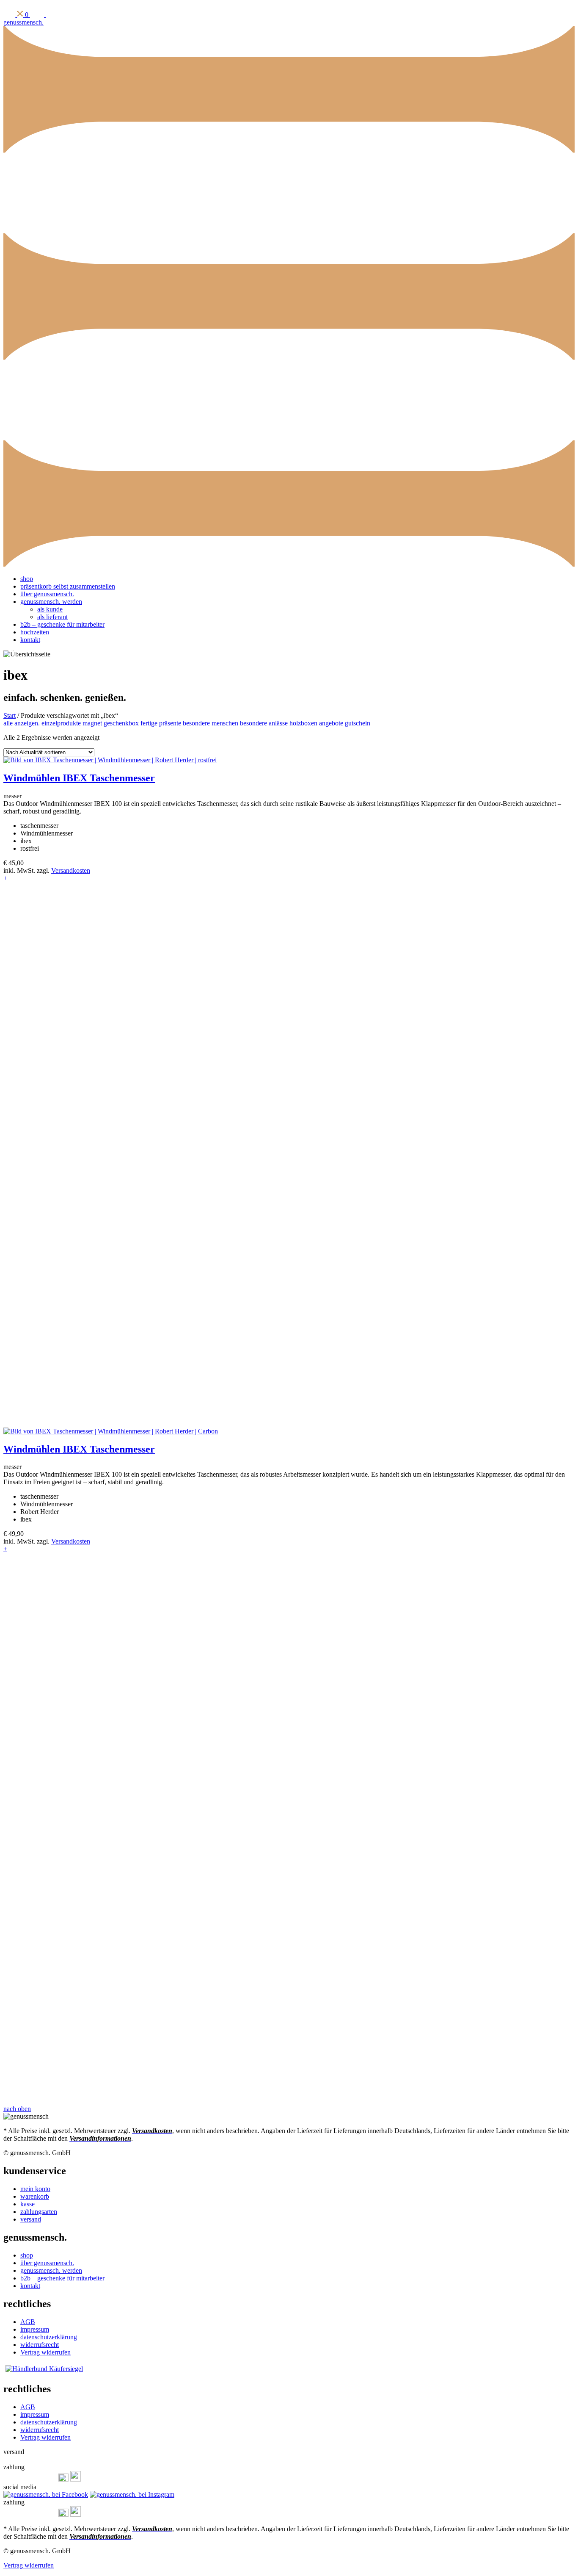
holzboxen (303, 723)
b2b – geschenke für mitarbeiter (62, 624)
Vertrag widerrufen (45, 2352)
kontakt (30, 640)
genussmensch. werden (51, 602)
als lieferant (52, 617)
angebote (331, 723)
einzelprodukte (61, 723)
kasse (28, 2204)
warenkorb (35, 2196)
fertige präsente (161, 723)
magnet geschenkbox (111, 723)
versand (31, 2219)
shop (27, 579)
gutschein (358, 723)
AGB (28, 2322)
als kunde (50, 609)
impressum (35, 2329)
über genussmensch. (47, 594)
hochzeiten (35, 632)
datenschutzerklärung (49, 2337)
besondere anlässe (264, 723)
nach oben (17, 2109)
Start (10, 715)
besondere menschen (211, 723)
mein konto (35, 2189)
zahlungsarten (39, 2212)
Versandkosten (71, 870)
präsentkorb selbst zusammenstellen (68, 586)
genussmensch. (23, 22)
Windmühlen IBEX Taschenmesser (79, 778)
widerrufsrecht (40, 2345)
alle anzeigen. (22, 723)
